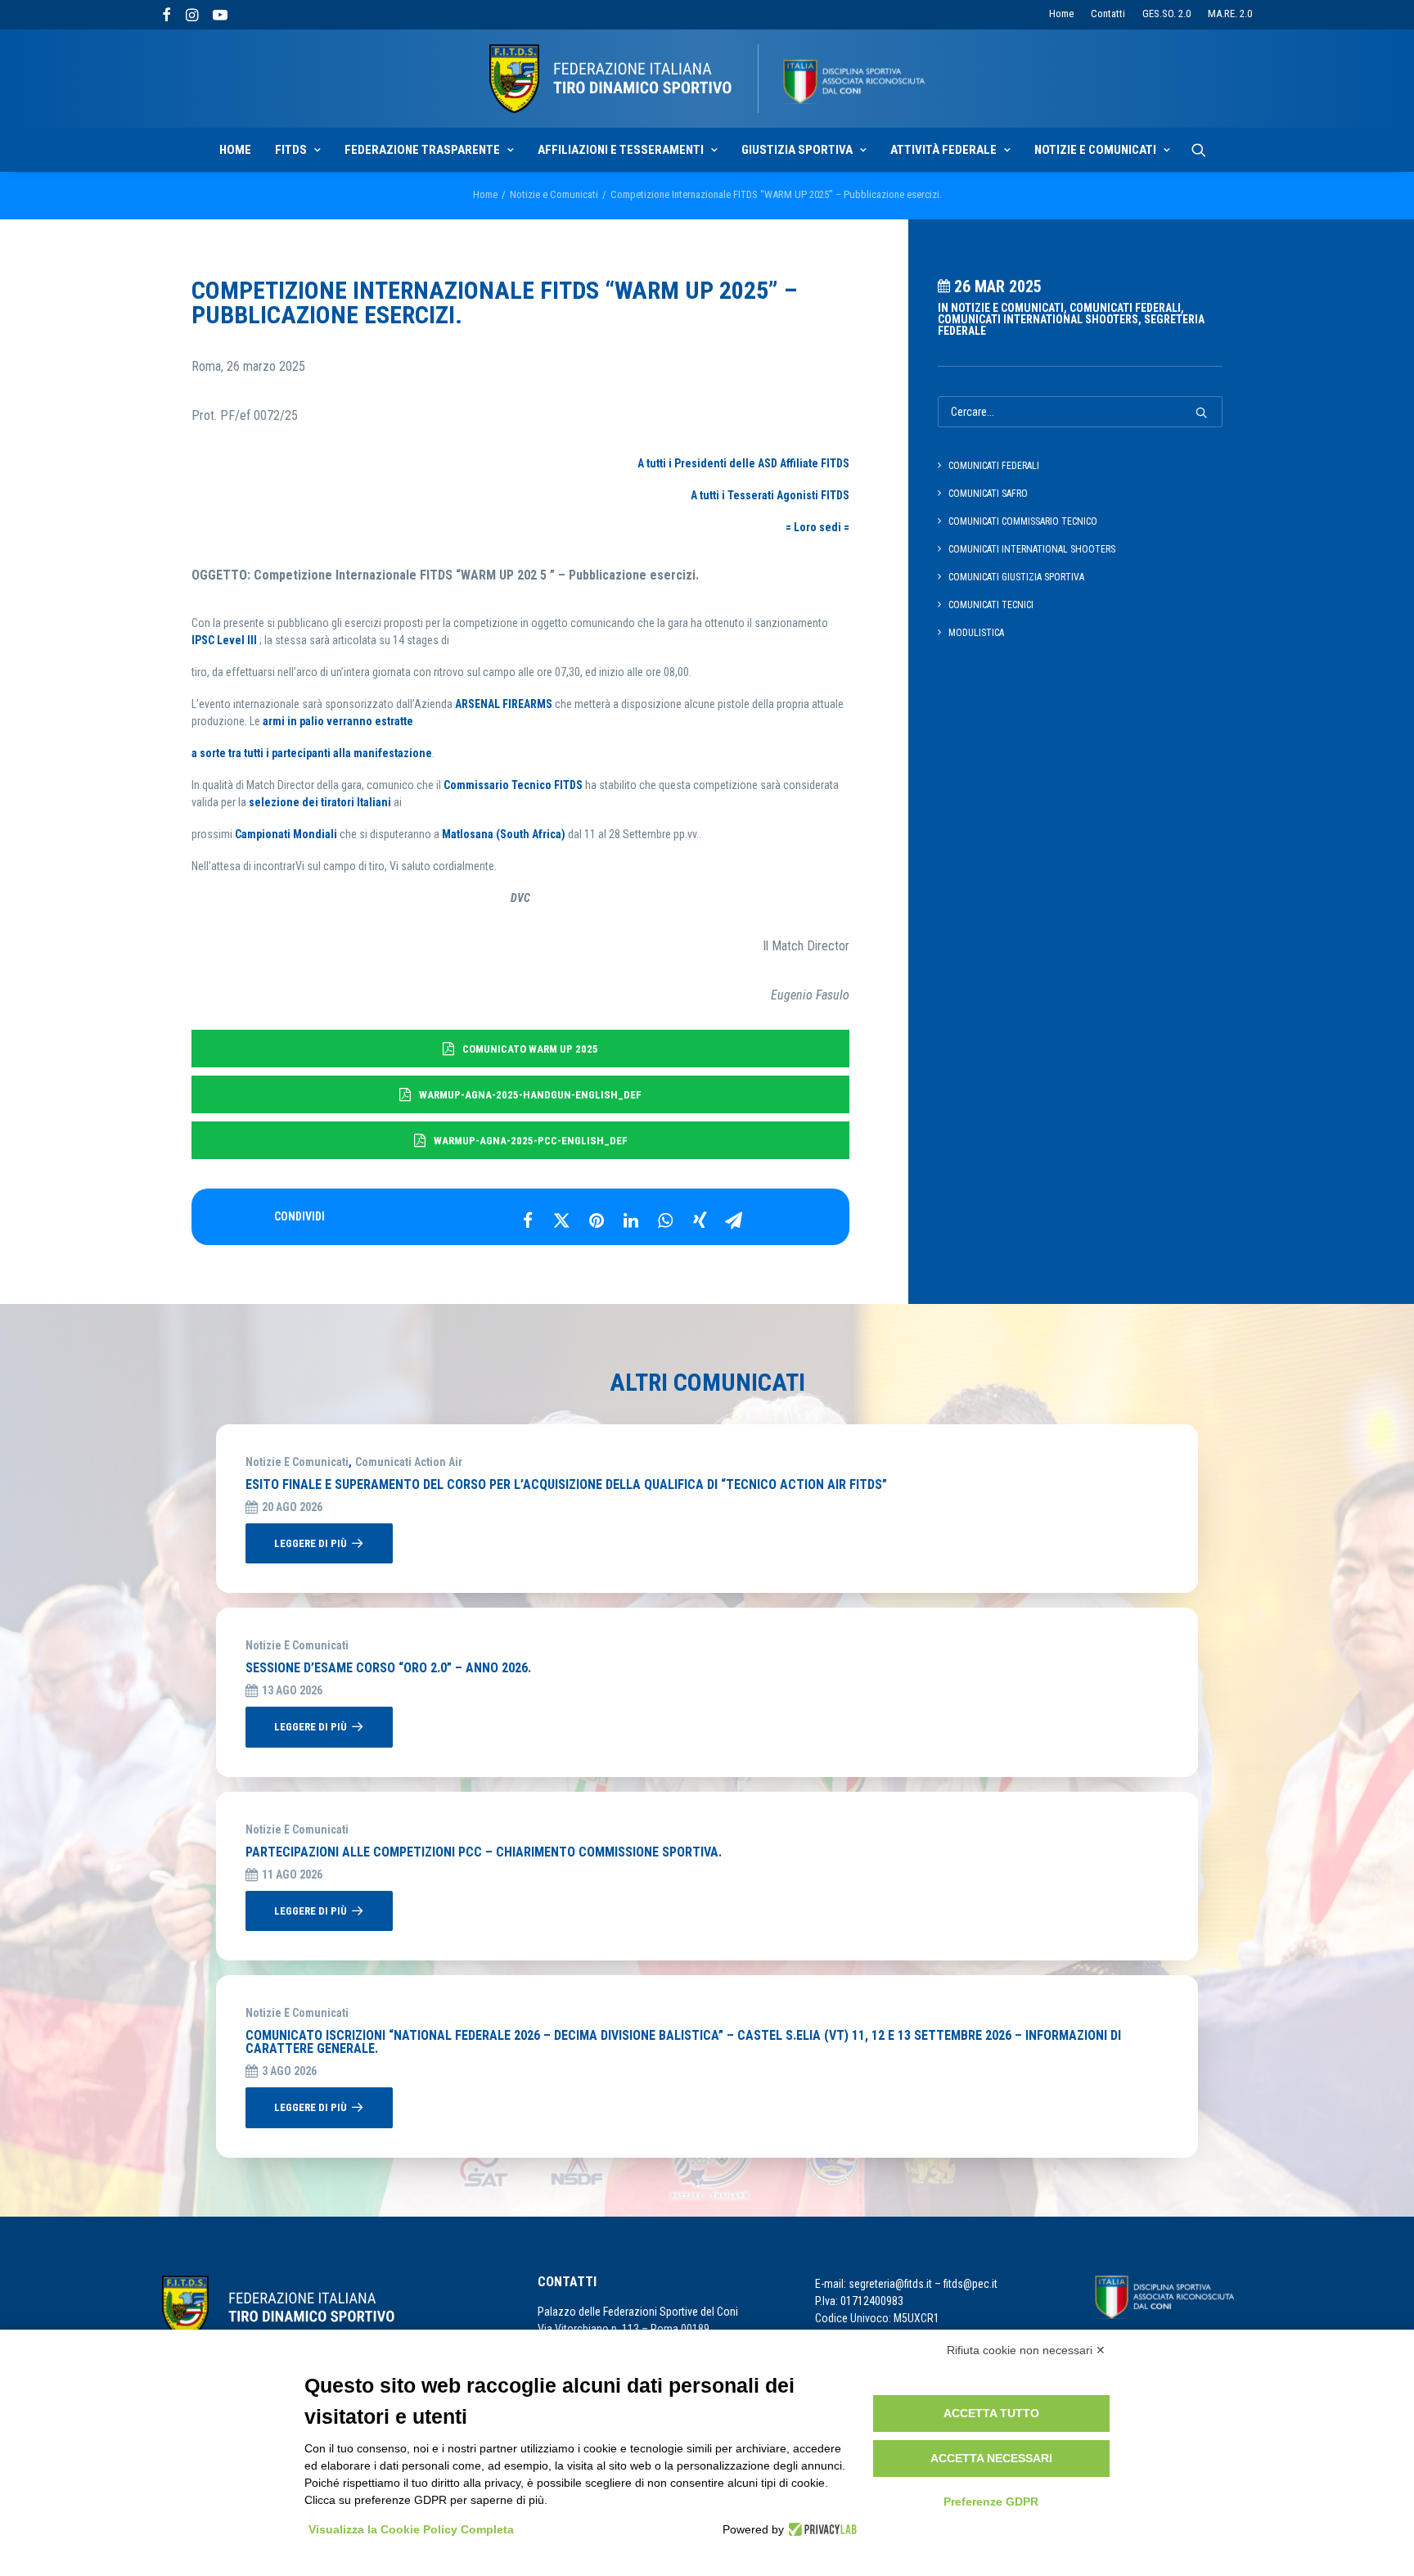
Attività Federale (943, 150)
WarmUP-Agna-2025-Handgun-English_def (530, 1095)
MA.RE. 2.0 (1230, 14)
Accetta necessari (991, 2458)
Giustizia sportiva (797, 150)
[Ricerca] (1199, 150)
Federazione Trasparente (422, 150)
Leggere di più (311, 1543)
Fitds (291, 150)
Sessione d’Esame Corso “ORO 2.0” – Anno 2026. (388, 1668)
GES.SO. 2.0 (1166, 14)
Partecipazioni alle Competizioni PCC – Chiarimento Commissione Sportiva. (484, 1852)
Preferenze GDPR (991, 2502)
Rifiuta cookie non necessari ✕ (1026, 2350)
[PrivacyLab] (820, 2529)
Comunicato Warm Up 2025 (530, 1049)
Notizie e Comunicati (1095, 150)
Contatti (1108, 14)
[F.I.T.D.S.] (707, 79)
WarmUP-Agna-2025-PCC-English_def (531, 1141)
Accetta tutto (991, 2413)
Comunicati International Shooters (1038, 319)
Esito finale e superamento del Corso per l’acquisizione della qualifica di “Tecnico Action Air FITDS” (566, 1484)
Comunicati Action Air (409, 1462)
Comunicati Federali (1125, 308)
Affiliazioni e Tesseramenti (621, 150)
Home (1061, 14)
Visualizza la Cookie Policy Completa (411, 2529)
